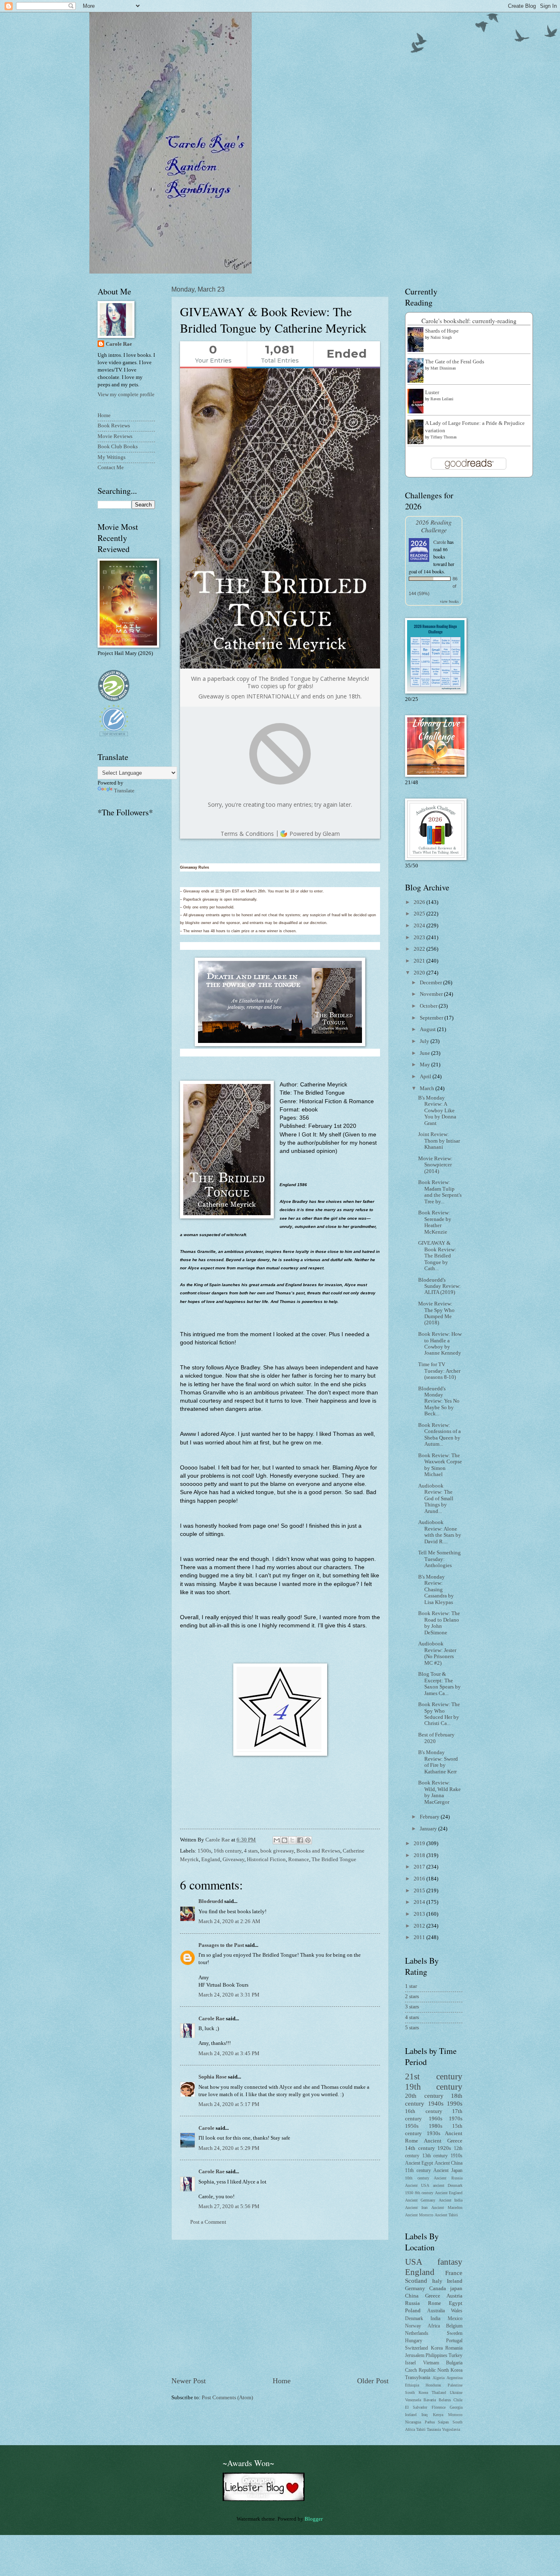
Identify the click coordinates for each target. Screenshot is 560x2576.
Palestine (455, 2385)
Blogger (313, 2519)
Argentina (454, 2378)
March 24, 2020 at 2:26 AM (229, 1921)
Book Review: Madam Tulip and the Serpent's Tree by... (440, 1192)
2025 (420, 914)
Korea (437, 2348)
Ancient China (448, 2163)
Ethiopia (412, 2385)
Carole (206, 2128)
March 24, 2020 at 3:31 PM (229, 1995)
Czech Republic (420, 2370)
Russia (412, 2303)
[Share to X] (292, 1840)
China (412, 2296)
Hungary (414, 2341)
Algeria (438, 2378)
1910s (456, 2156)
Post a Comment (208, 2222)
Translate (124, 791)
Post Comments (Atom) (227, 2398)
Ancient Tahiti (446, 2215)
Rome (435, 2303)
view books (449, 601)
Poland (413, 2311)
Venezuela (413, 2400)
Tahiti (421, 2429)
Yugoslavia (451, 2429)
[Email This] (277, 1840)
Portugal (454, 2341)
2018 (420, 1855)
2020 (420, 973)
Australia (436, 2311)
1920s (444, 2148)
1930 (409, 2193)
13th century (435, 2156)
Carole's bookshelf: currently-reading (469, 321)
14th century (420, 2148)
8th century (424, 2193)
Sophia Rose (213, 2077)
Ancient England (449, 2193)
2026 (420, 902)
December (431, 983)
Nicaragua (413, 2422)
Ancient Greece (443, 2141)
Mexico (455, 2319)
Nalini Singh (441, 337)
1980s (436, 2126)
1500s (204, 1851)
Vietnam (431, 2363)
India (435, 2319)
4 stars (251, 1851)
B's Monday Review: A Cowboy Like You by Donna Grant (437, 1111)
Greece (433, 2296)
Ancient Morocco (419, 2215)
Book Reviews (114, 426)
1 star (411, 1986)
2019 (420, 1844)
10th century (417, 2178)
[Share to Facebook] (300, 1840)
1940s (436, 2103)
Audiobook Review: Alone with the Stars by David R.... (440, 1532)
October (429, 1006)
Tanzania (434, 2429)
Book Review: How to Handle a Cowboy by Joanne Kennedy (440, 1344)
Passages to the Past (221, 1945)
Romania (454, 2348)
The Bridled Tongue (334, 1860)
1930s (434, 2133)
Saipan (443, 2422)
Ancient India (451, 2200)
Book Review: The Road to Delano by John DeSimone (439, 1623)
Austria (454, 2296)
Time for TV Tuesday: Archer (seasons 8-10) (439, 1371)
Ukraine (456, 2392)
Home (282, 2381)
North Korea (450, 2370)
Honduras (433, 2385)
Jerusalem (415, 2356)
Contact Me (111, 468)
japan (456, 2289)
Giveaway (233, 1860)
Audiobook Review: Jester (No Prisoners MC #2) (437, 1653)
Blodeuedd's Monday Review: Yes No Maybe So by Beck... (439, 1401)
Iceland (411, 2415)
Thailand (439, 2392)
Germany (415, 2289)
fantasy (450, 2262)
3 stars (412, 2007)
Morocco (455, 2415)
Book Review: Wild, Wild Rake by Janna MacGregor (439, 1792)
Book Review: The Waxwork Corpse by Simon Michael (440, 1465)
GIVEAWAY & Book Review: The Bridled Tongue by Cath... (437, 1256)
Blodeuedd (211, 1901)
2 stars (412, 1996)
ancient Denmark (448, 2185)
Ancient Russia (448, 2178)
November (432, 994)
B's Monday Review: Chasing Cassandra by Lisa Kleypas (436, 1590)
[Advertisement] (280, 2308)
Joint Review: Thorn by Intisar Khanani (439, 1141)
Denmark (414, 2319)
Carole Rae (212, 2019)
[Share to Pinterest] (308, 1840)
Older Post (373, 2381)
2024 (420, 926)
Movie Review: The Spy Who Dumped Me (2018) (436, 1313)
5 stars (412, 2028)
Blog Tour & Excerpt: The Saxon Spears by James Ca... (439, 1684)
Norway (413, 2326)
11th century (418, 2171)
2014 (420, 1902)
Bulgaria (454, 2363)
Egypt (456, 2303)
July (425, 1041)
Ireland (455, 2281)
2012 (420, 1926)
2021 (420, 961)
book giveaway (277, 1851)
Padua (430, 2422)
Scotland (416, 2281)
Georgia (456, 2407)
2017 (420, 1867)
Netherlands (417, 2333)
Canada (438, 2289)
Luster (432, 392)
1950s (412, 2126)
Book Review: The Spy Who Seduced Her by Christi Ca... (439, 1714)
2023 (420, 938)
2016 (420, 1879)
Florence (439, 2407)
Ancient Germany (420, 2200)
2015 (420, 1891)
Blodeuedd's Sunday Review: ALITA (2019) (439, 1286)
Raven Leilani (442, 399)
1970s (456, 2119)
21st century (434, 2076)
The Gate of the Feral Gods (455, 362)
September (432, 1018)
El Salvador (416, 2407)
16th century (228, 1851)
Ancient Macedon (447, 2208)
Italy (437, 2281)
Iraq (425, 2415)
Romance (299, 1860)
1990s (455, 2103)
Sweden (455, 2333)
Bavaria (430, 2400)
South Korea (417, 2392)
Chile (458, 2400)
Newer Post (189, 2381)
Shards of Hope (442, 331)
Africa (434, 2326)
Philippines (436, 2356)
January (429, 1829)
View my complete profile (126, 395)
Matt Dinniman (443, 368)
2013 (420, 1914)
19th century (434, 2087)
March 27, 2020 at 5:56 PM (229, 2206)
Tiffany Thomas (444, 437)
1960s (436, 2119)
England (211, 1860)
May (426, 1065)
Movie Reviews (115, 436)
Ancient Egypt (419, 2163)
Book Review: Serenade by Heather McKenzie (435, 1222)
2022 (420, 949)
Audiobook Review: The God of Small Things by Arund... (436, 1499)
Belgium (454, 2326)
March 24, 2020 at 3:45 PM (229, 2053)
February (430, 1817)
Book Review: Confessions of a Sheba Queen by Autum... (439, 1435)
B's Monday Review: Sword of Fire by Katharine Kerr (438, 1762)
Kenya (438, 2415)
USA (414, 2262)
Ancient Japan (448, 2171)
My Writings (112, 457)
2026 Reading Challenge (434, 526)
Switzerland (417, 2348)
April (426, 1077)
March (428, 1088)
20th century (424, 2096)
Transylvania (418, 2378)
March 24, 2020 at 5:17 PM (229, 2104)
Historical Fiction (266, 1860)
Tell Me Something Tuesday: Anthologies (439, 1559)
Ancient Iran (416, 2208)
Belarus (445, 2400)
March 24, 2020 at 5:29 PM (229, 2148)
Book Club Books (118, 447)
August (428, 1029)
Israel (410, 2363)
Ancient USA (417, 2185)
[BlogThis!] (285, 1840)
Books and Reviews (318, 1851)
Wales (457, 2311)
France (454, 2273)
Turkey (455, 2356)
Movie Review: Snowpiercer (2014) (435, 1165)
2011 (420, 1937)
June (426, 1053)
